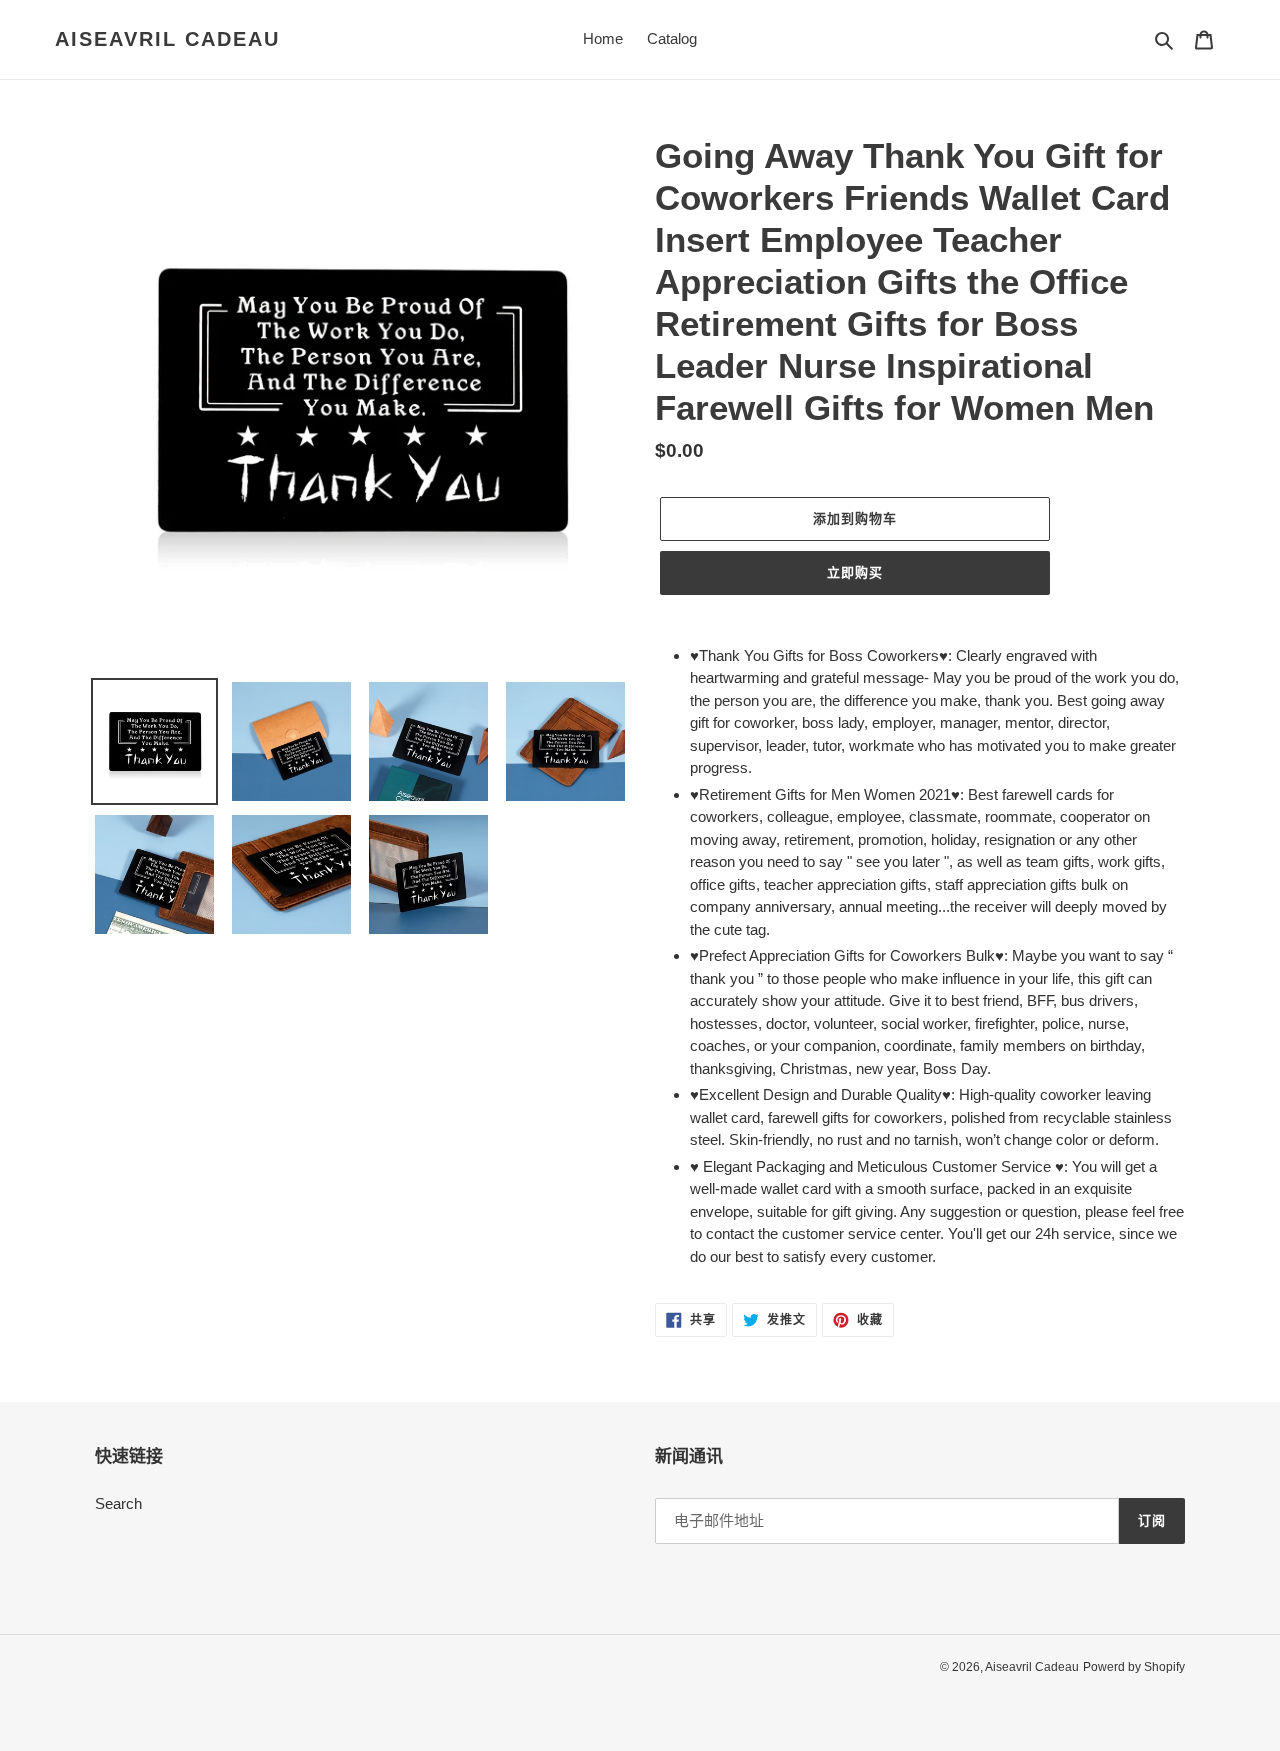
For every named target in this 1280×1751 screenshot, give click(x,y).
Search (118, 1503)
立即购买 (855, 572)
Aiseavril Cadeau (167, 39)
